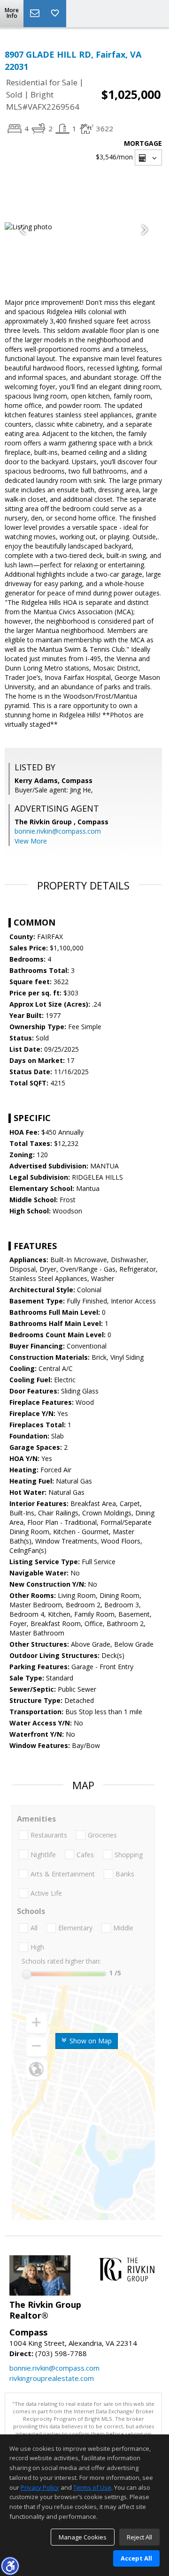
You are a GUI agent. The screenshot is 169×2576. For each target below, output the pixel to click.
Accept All (136, 2558)
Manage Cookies (83, 2537)
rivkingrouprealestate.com (52, 2378)
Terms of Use (92, 2487)
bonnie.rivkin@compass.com (58, 831)
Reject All (139, 2537)
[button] (10, 2566)
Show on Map (90, 2041)
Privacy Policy (40, 2487)
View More (31, 841)
